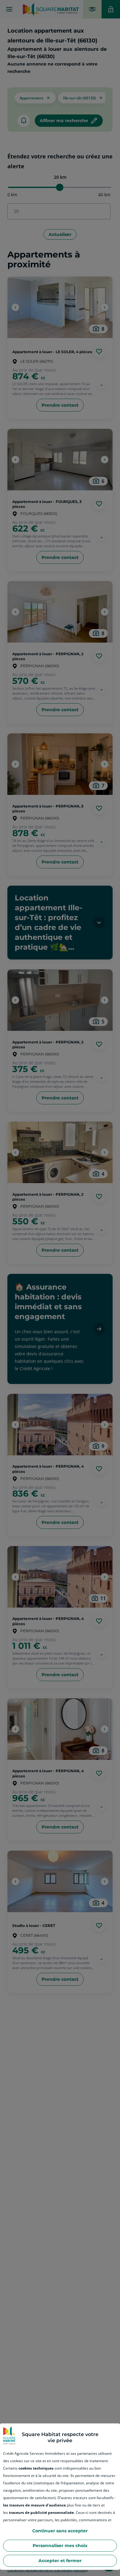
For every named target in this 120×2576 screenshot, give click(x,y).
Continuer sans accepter (60, 2531)
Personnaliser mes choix (60, 2546)
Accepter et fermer (60, 2561)
